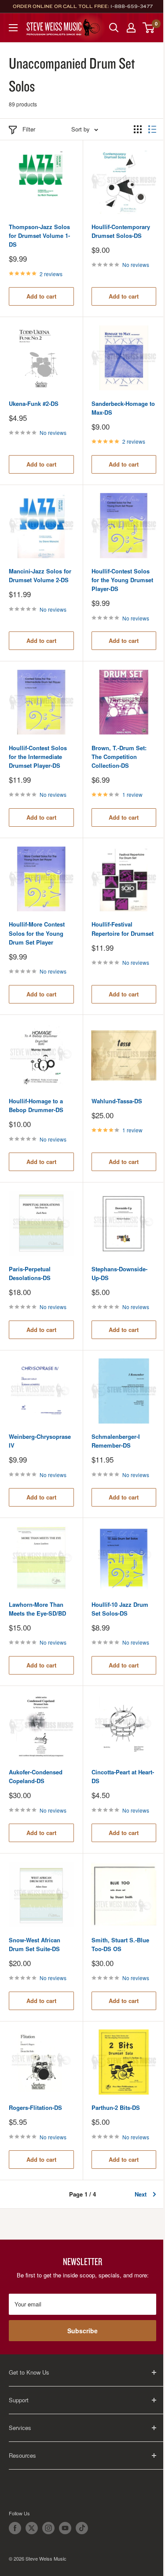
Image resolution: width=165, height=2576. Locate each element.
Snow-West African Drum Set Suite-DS (35, 1944)
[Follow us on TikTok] (82, 2528)
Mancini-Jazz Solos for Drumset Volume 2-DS (40, 575)
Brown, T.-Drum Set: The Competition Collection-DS (119, 757)
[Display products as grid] (138, 129)
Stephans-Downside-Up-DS (119, 1273)
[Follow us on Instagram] (48, 2528)
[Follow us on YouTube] (65, 2528)
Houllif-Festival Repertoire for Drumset (123, 929)
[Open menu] (13, 28)
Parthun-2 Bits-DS (116, 2107)
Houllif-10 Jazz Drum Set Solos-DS (120, 1609)
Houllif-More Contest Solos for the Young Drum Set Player (37, 933)
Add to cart (41, 296)
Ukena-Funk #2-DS (34, 403)
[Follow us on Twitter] (32, 2528)
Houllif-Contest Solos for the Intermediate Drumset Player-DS (38, 757)
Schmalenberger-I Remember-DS (116, 1441)
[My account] (131, 28)
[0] (149, 28)
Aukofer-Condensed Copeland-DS (36, 1776)
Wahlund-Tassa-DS (117, 1101)
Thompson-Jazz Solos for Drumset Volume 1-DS (39, 235)
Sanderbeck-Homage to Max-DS (123, 408)
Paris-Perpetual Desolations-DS (30, 1273)
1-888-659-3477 (132, 6)
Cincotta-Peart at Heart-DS (123, 1776)
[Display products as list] (152, 129)
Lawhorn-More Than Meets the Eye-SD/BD (37, 1609)
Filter (29, 129)
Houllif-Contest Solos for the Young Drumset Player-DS (122, 580)
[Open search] (114, 28)
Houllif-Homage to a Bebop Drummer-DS (36, 1105)
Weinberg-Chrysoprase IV (40, 1441)
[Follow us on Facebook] (15, 2528)
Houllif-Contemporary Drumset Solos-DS (121, 231)
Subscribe (82, 2331)
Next (141, 2194)
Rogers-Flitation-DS (35, 2107)
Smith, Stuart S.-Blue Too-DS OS (120, 1944)
